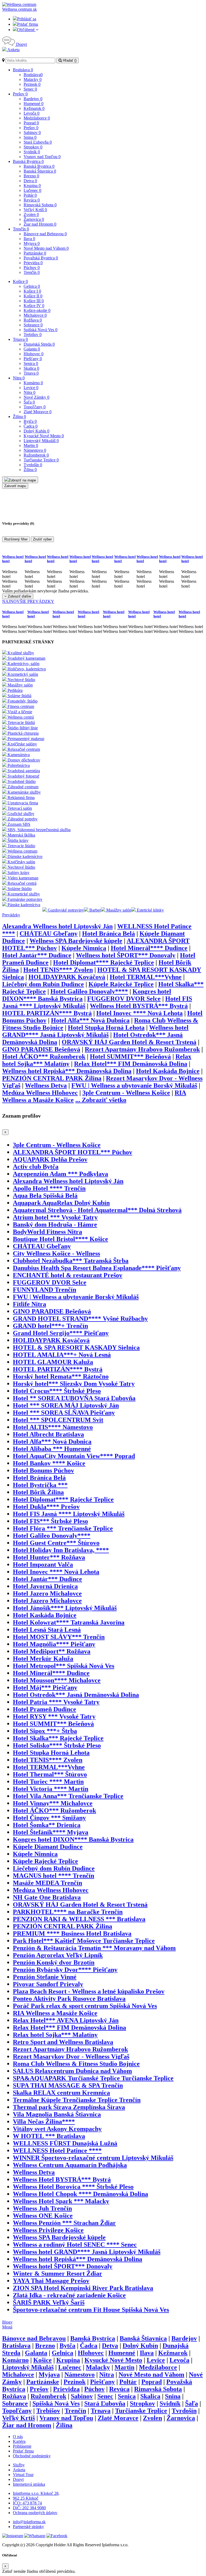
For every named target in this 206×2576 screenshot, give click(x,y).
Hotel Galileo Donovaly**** (89, 991)
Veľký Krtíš (35, 210)
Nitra (19, 378)
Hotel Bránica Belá (108, 934)
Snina (30, 137)
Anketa (13, 50)
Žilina (19, 417)
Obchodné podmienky (32, 2456)
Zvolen (31, 214)
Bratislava (23, 70)
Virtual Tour (23, 2475)
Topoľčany (35, 407)
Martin (31, 445)
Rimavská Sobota (40, 205)
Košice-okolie (37, 310)
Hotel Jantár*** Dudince (37, 955)
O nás (18, 2437)
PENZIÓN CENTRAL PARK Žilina (52, 1078)
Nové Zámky (36, 397)
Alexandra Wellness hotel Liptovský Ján (57, 926)
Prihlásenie (22, 2446)
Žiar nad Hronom (40, 224)
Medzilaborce (37, 118)
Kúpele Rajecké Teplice (121, 984)
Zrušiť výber (42, 539)
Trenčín (21, 229)
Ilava (29, 239)
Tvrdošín (33, 465)
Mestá (7, 2327)
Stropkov (33, 147)
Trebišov (33, 335)
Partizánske (35, 253)
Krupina (32, 186)
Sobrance (33, 325)
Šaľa (29, 402)
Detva (30, 181)
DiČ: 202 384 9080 (29, 2508)
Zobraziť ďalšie (19, 596)
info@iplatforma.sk (29, 2522)
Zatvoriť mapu (15, 486)
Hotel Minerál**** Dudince (149, 948)
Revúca (32, 200)
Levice (31, 388)
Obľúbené (26, 30)
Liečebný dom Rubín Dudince (43, 984)
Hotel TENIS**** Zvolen (58, 970)
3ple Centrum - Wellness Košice (126, 1093)
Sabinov (32, 132)
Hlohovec (34, 354)
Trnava (20, 339)
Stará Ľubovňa (38, 142)
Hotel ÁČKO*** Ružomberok (44, 1056)
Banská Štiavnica (40, 171)
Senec (30, 89)
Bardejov (33, 99)
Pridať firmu (28, 24)
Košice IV (34, 306)
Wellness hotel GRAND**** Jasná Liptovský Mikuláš (95, 1031)
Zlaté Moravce (38, 412)
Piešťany (33, 359)
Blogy (7, 2322)
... (101, 1100)
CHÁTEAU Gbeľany (49, 934)
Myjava (32, 243)
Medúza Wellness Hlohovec (40, 1093)
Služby (19, 2465)
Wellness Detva (46, 1085)
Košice (20, 281)
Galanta (32, 349)
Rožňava (33, 320)
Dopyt (21, 44)
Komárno (33, 383)
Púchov (32, 268)
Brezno (31, 176)
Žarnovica (34, 219)
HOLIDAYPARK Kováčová (67, 977)
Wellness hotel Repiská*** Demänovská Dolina (67, 1071)
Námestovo (35, 450)
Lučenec (32, 190)
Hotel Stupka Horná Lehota (106, 1028)
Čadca (31, 426)
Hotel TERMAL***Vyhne (146, 977)
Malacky (33, 79)
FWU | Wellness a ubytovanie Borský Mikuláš (134, 1085)
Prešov (20, 94)
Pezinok (32, 84)
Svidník (32, 152)
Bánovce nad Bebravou (45, 234)
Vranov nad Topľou (42, 157)
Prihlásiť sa (27, 19)
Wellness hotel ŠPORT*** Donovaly (126, 955)
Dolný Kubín (36, 431)
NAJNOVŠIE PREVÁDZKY (28, 601)
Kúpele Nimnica (84, 948)
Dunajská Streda (39, 344)
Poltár (30, 195)
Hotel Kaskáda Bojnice (168, 1071)
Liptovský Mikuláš (41, 441)
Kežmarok (34, 108)
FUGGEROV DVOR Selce (124, 999)
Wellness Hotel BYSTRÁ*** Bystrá (139, 1006)
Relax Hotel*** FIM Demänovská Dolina (131, 1064)
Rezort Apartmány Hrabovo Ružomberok (142, 1049)
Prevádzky (11, 915)
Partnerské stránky (28, 2527)
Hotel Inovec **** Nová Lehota (139, 1013)
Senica (31, 363)
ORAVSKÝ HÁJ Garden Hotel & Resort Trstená (129, 1042)
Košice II (33, 296)
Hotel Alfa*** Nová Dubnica (90, 1020)
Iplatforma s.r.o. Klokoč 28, (36, 2493)
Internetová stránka (29, 2484)
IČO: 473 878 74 (27, 2503)
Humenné (34, 104)
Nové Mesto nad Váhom (46, 248)
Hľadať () (69, 60)
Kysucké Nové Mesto (44, 436)
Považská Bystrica (41, 258)
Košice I (32, 291)
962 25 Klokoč (26, 2498)
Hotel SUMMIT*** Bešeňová (130, 1056)
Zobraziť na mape (22, 480)
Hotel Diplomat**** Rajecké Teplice (104, 962)
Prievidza (33, 263)
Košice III (34, 301)
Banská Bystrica (28, 161)
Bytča (30, 421)
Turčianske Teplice (41, 460)
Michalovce (35, 315)
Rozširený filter (16, 539)
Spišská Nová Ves (41, 330)
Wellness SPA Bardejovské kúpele (76, 941)
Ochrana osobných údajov (35, 2513)
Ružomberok (36, 455)
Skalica (31, 368)
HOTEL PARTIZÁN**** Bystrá (47, 1013)
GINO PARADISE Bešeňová (41, 1049)
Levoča (32, 113)
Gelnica (32, 286)
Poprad (31, 123)
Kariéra (19, 2441)
